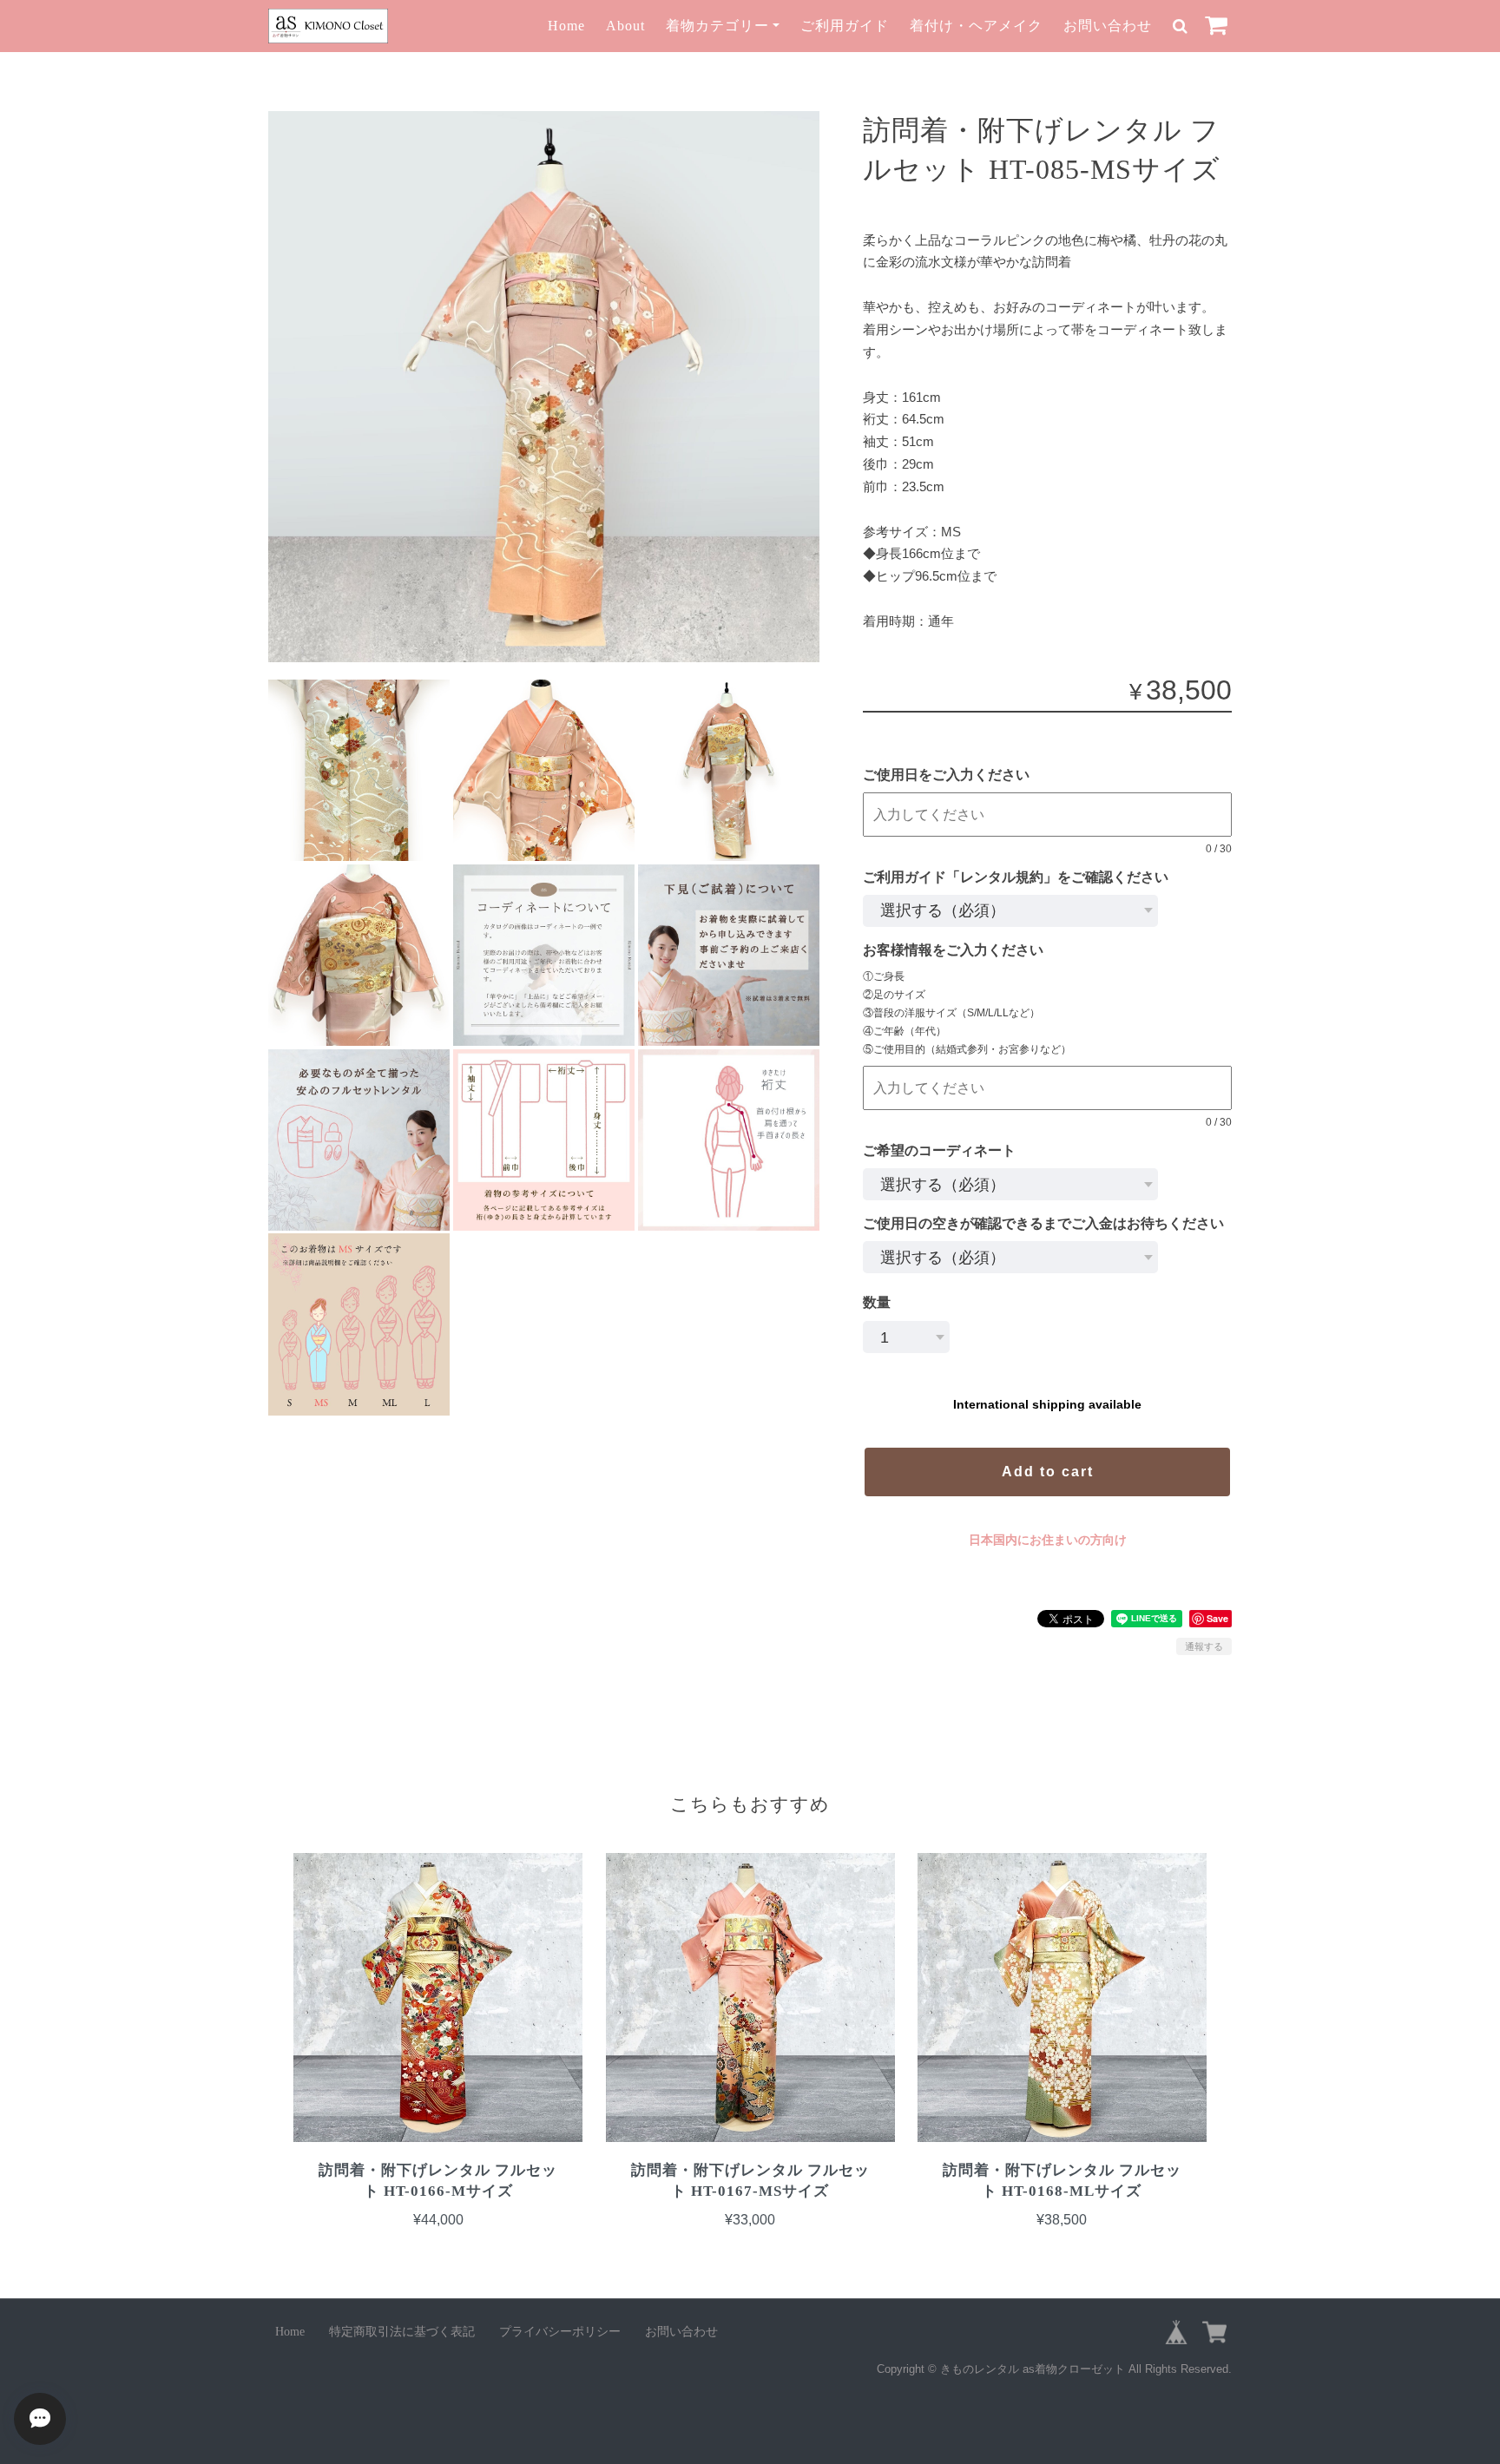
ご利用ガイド (845, 26)
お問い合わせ (1108, 26)
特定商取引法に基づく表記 (402, 2332)
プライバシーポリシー (560, 2332)
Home (566, 26)
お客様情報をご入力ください (960, 950)
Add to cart (1048, 1472)
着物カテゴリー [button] (717, 26)
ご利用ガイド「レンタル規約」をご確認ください (1023, 877)
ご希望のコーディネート (939, 1150)
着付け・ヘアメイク (976, 26)
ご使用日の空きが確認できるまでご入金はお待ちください (1043, 1223)
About (625, 26)
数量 (877, 1302)
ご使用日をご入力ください (953, 775)
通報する (1204, 1646)
